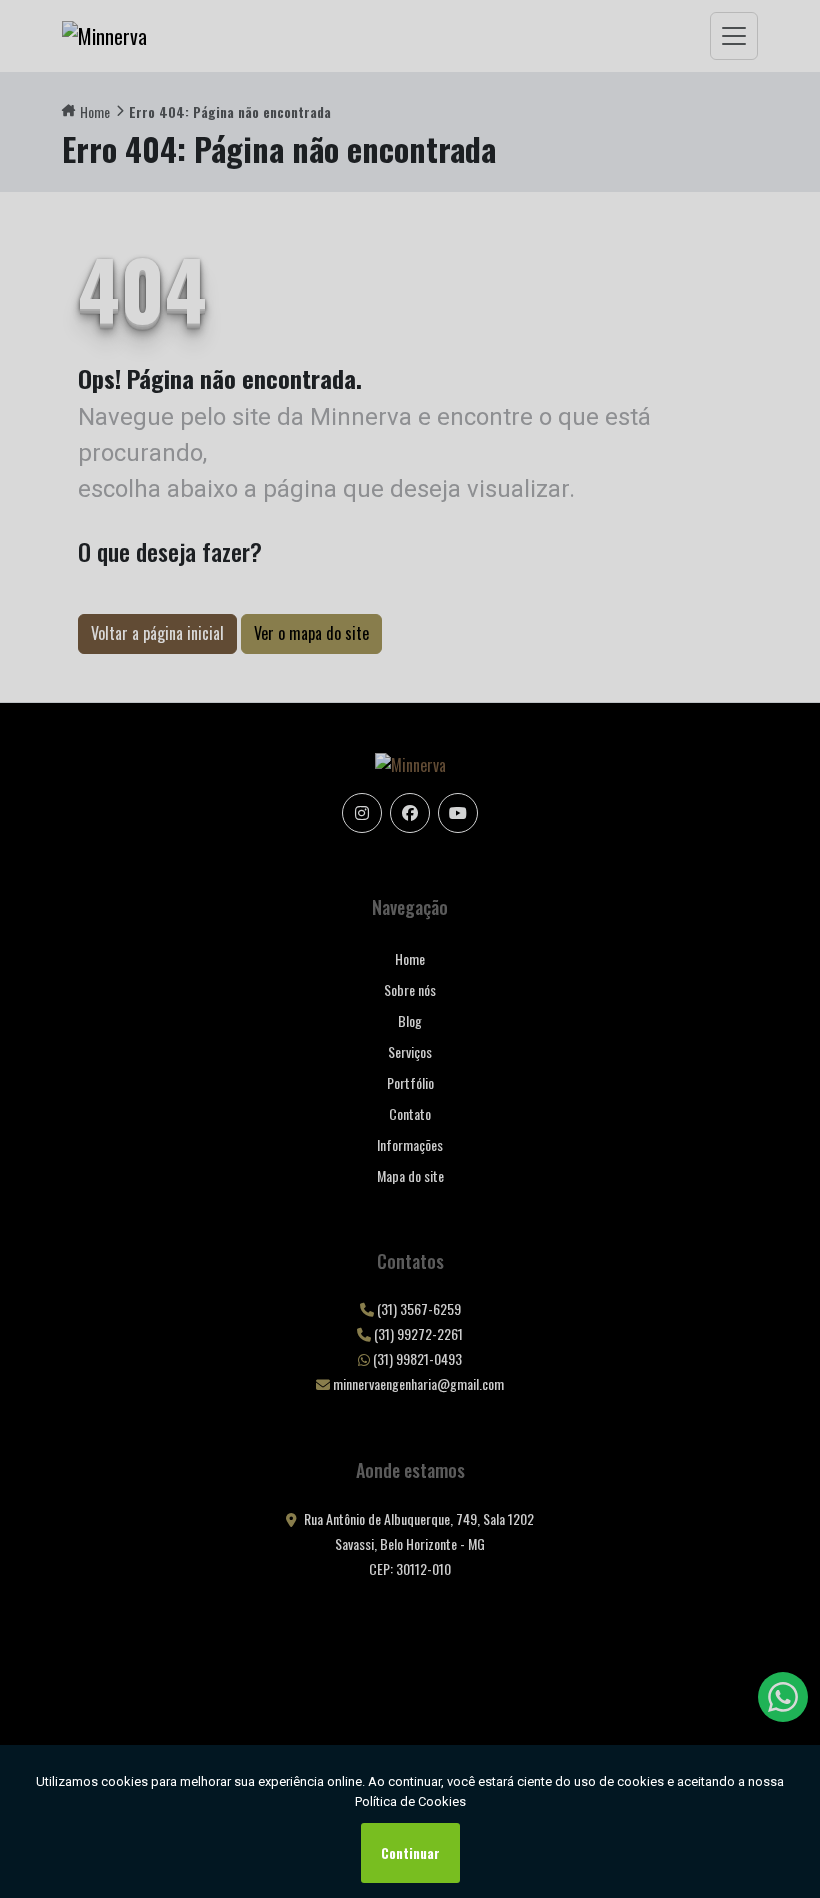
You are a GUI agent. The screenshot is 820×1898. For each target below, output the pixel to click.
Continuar (410, 1853)
